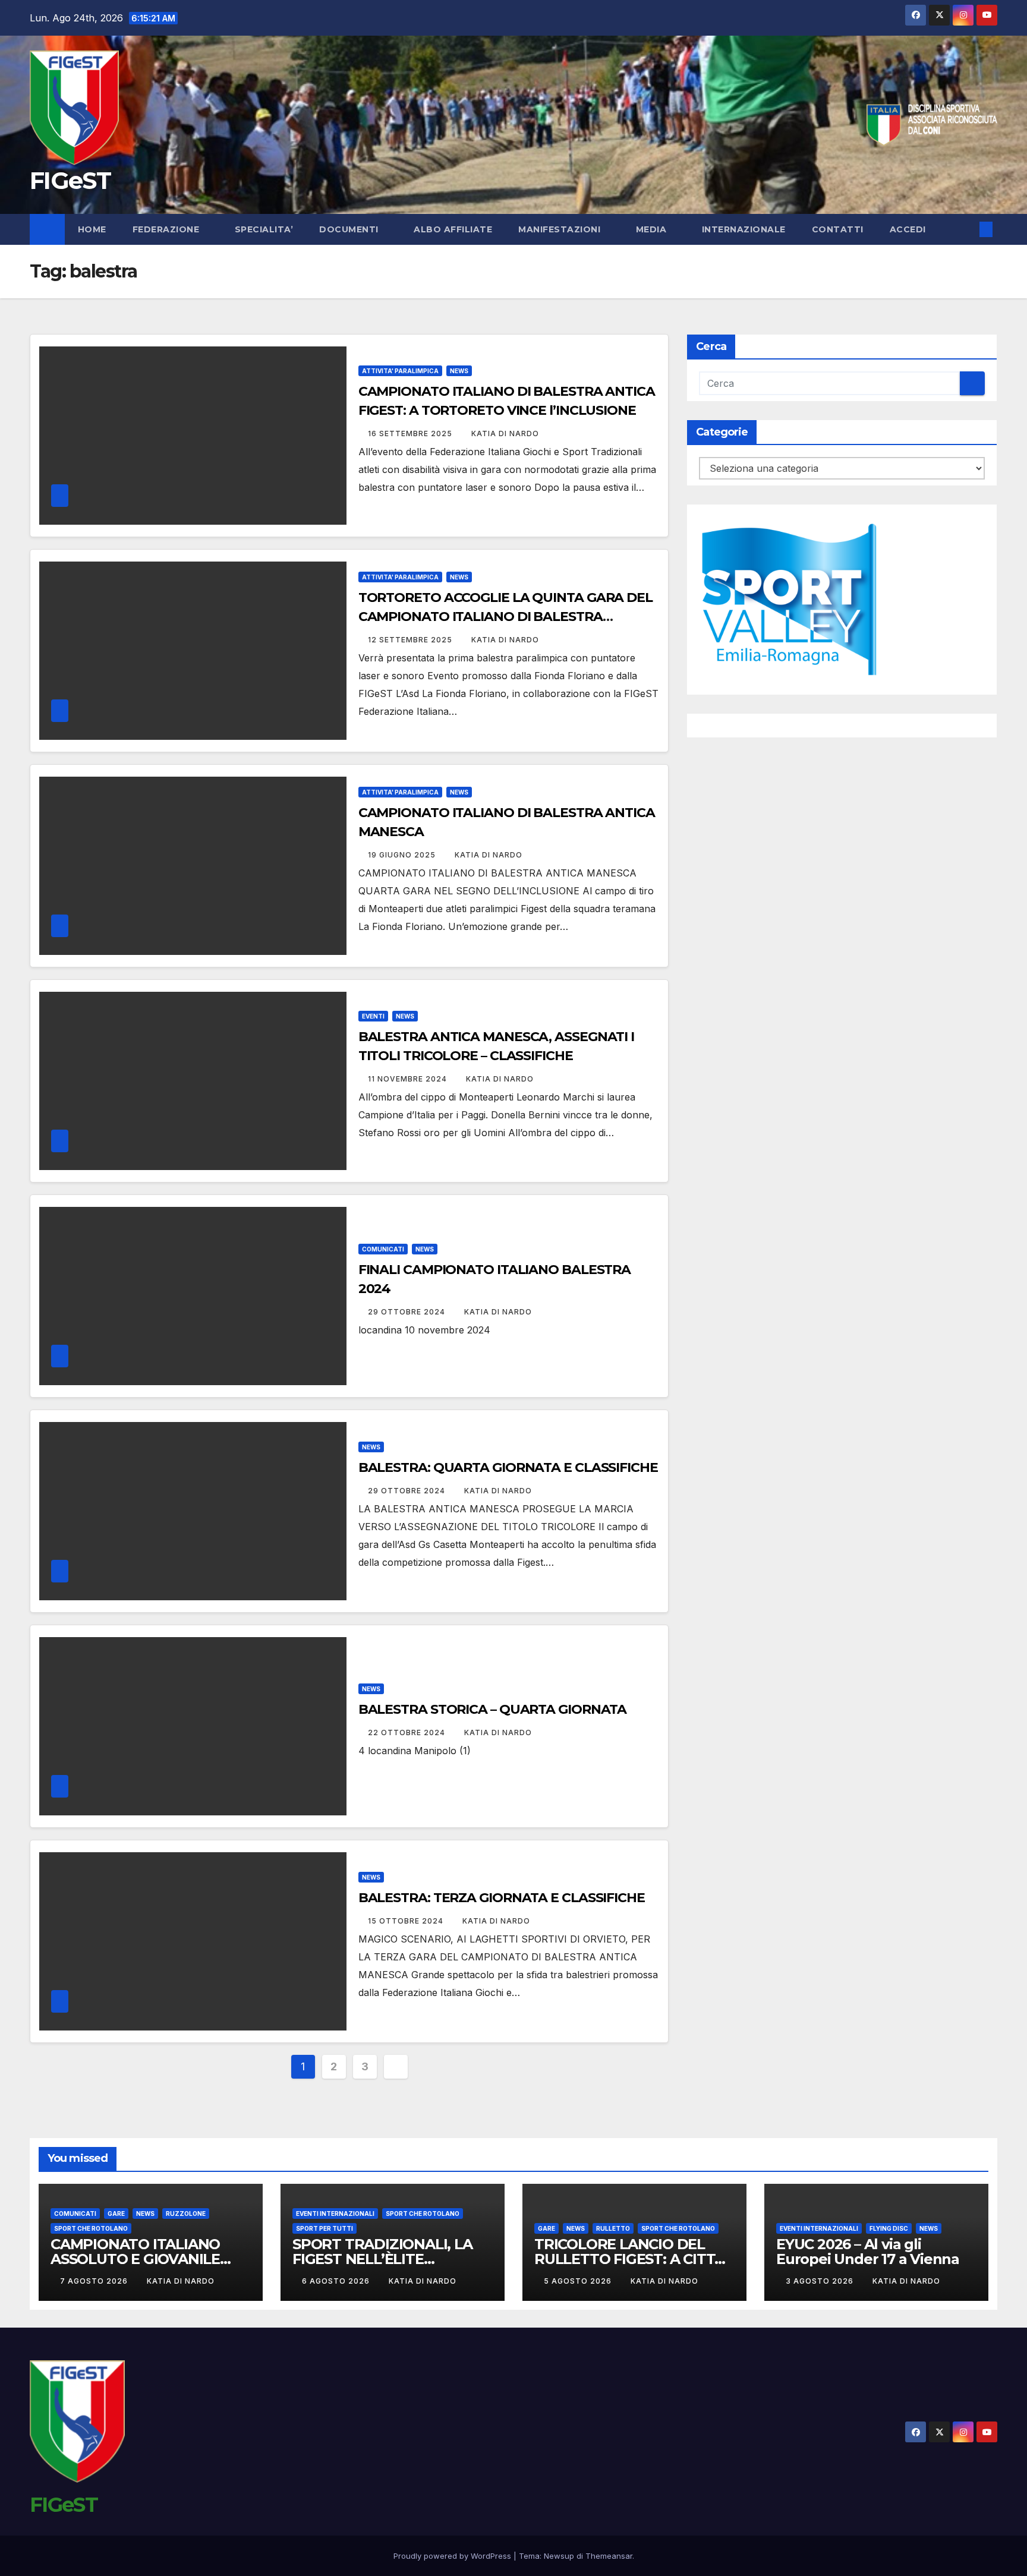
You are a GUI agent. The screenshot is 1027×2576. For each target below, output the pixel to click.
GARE (116, 2214)
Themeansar (609, 2556)
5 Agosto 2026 (579, 2281)
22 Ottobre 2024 (408, 1732)
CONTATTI (838, 229)
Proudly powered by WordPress (453, 2556)
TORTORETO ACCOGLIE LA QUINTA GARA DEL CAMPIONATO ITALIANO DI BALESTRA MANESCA (505, 617)
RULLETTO (613, 2228)
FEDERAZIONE (167, 229)
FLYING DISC (889, 2228)
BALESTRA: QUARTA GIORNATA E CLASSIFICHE (508, 1467)
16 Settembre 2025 (411, 433)
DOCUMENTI (350, 229)
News (459, 371)
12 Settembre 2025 (411, 640)
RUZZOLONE (186, 2214)
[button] (966, 229)
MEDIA (653, 229)
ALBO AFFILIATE (453, 229)
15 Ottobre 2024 (407, 1921)
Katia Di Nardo (505, 433)
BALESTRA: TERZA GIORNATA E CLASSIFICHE (502, 1898)
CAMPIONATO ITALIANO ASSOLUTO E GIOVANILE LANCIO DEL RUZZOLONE (140, 2259)
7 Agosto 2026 (95, 2281)
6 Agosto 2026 (337, 2281)
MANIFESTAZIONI (561, 229)
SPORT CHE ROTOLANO (91, 2228)
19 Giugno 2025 (403, 855)
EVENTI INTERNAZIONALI (335, 2214)
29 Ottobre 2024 (408, 1312)
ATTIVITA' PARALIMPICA (400, 371)
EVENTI (373, 1016)
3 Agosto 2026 (821, 2281)
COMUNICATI (383, 1249)
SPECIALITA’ (264, 229)
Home (92, 229)
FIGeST (70, 180)
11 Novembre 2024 (409, 1079)
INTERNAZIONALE (744, 229)
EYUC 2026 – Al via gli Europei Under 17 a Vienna (868, 2252)
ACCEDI (909, 229)
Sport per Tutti (325, 2228)
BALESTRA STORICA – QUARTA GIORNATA (493, 1709)
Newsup (559, 2556)
